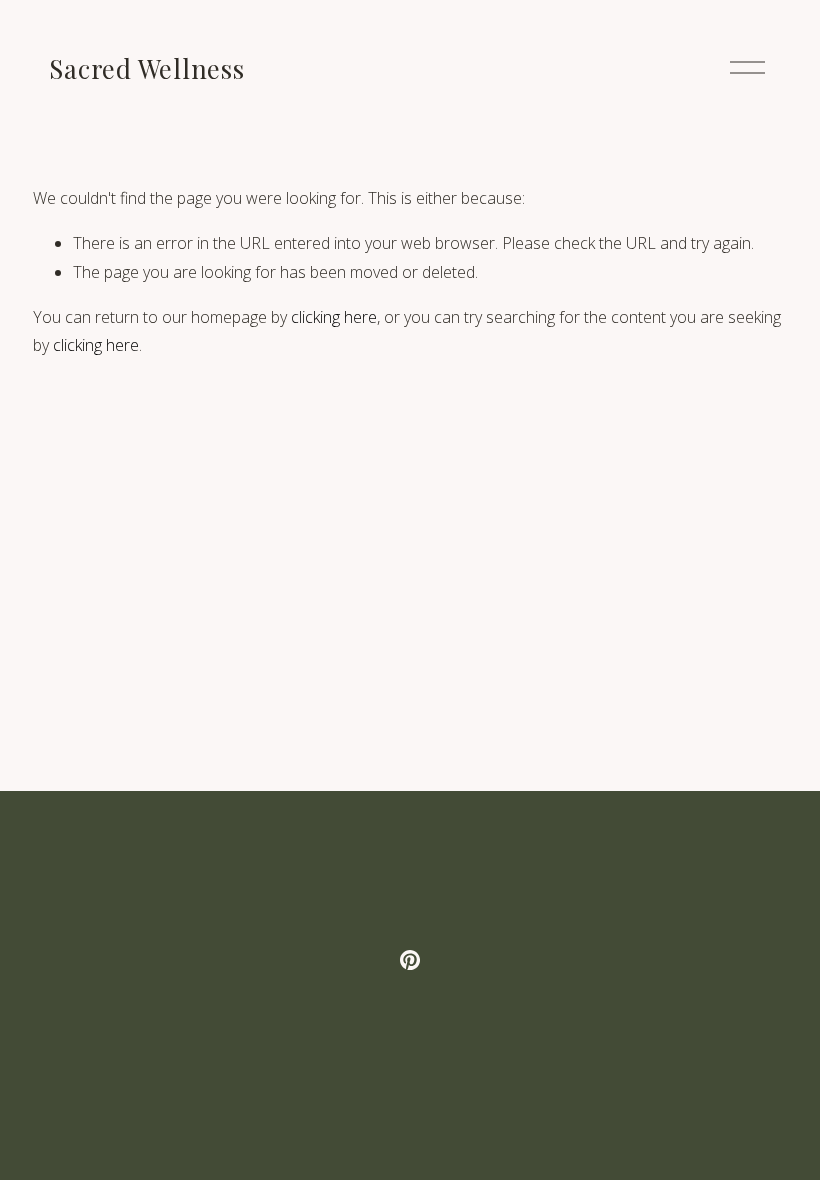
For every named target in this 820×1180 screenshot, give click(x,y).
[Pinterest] (410, 960)
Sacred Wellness (147, 68)
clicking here (334, 317)
